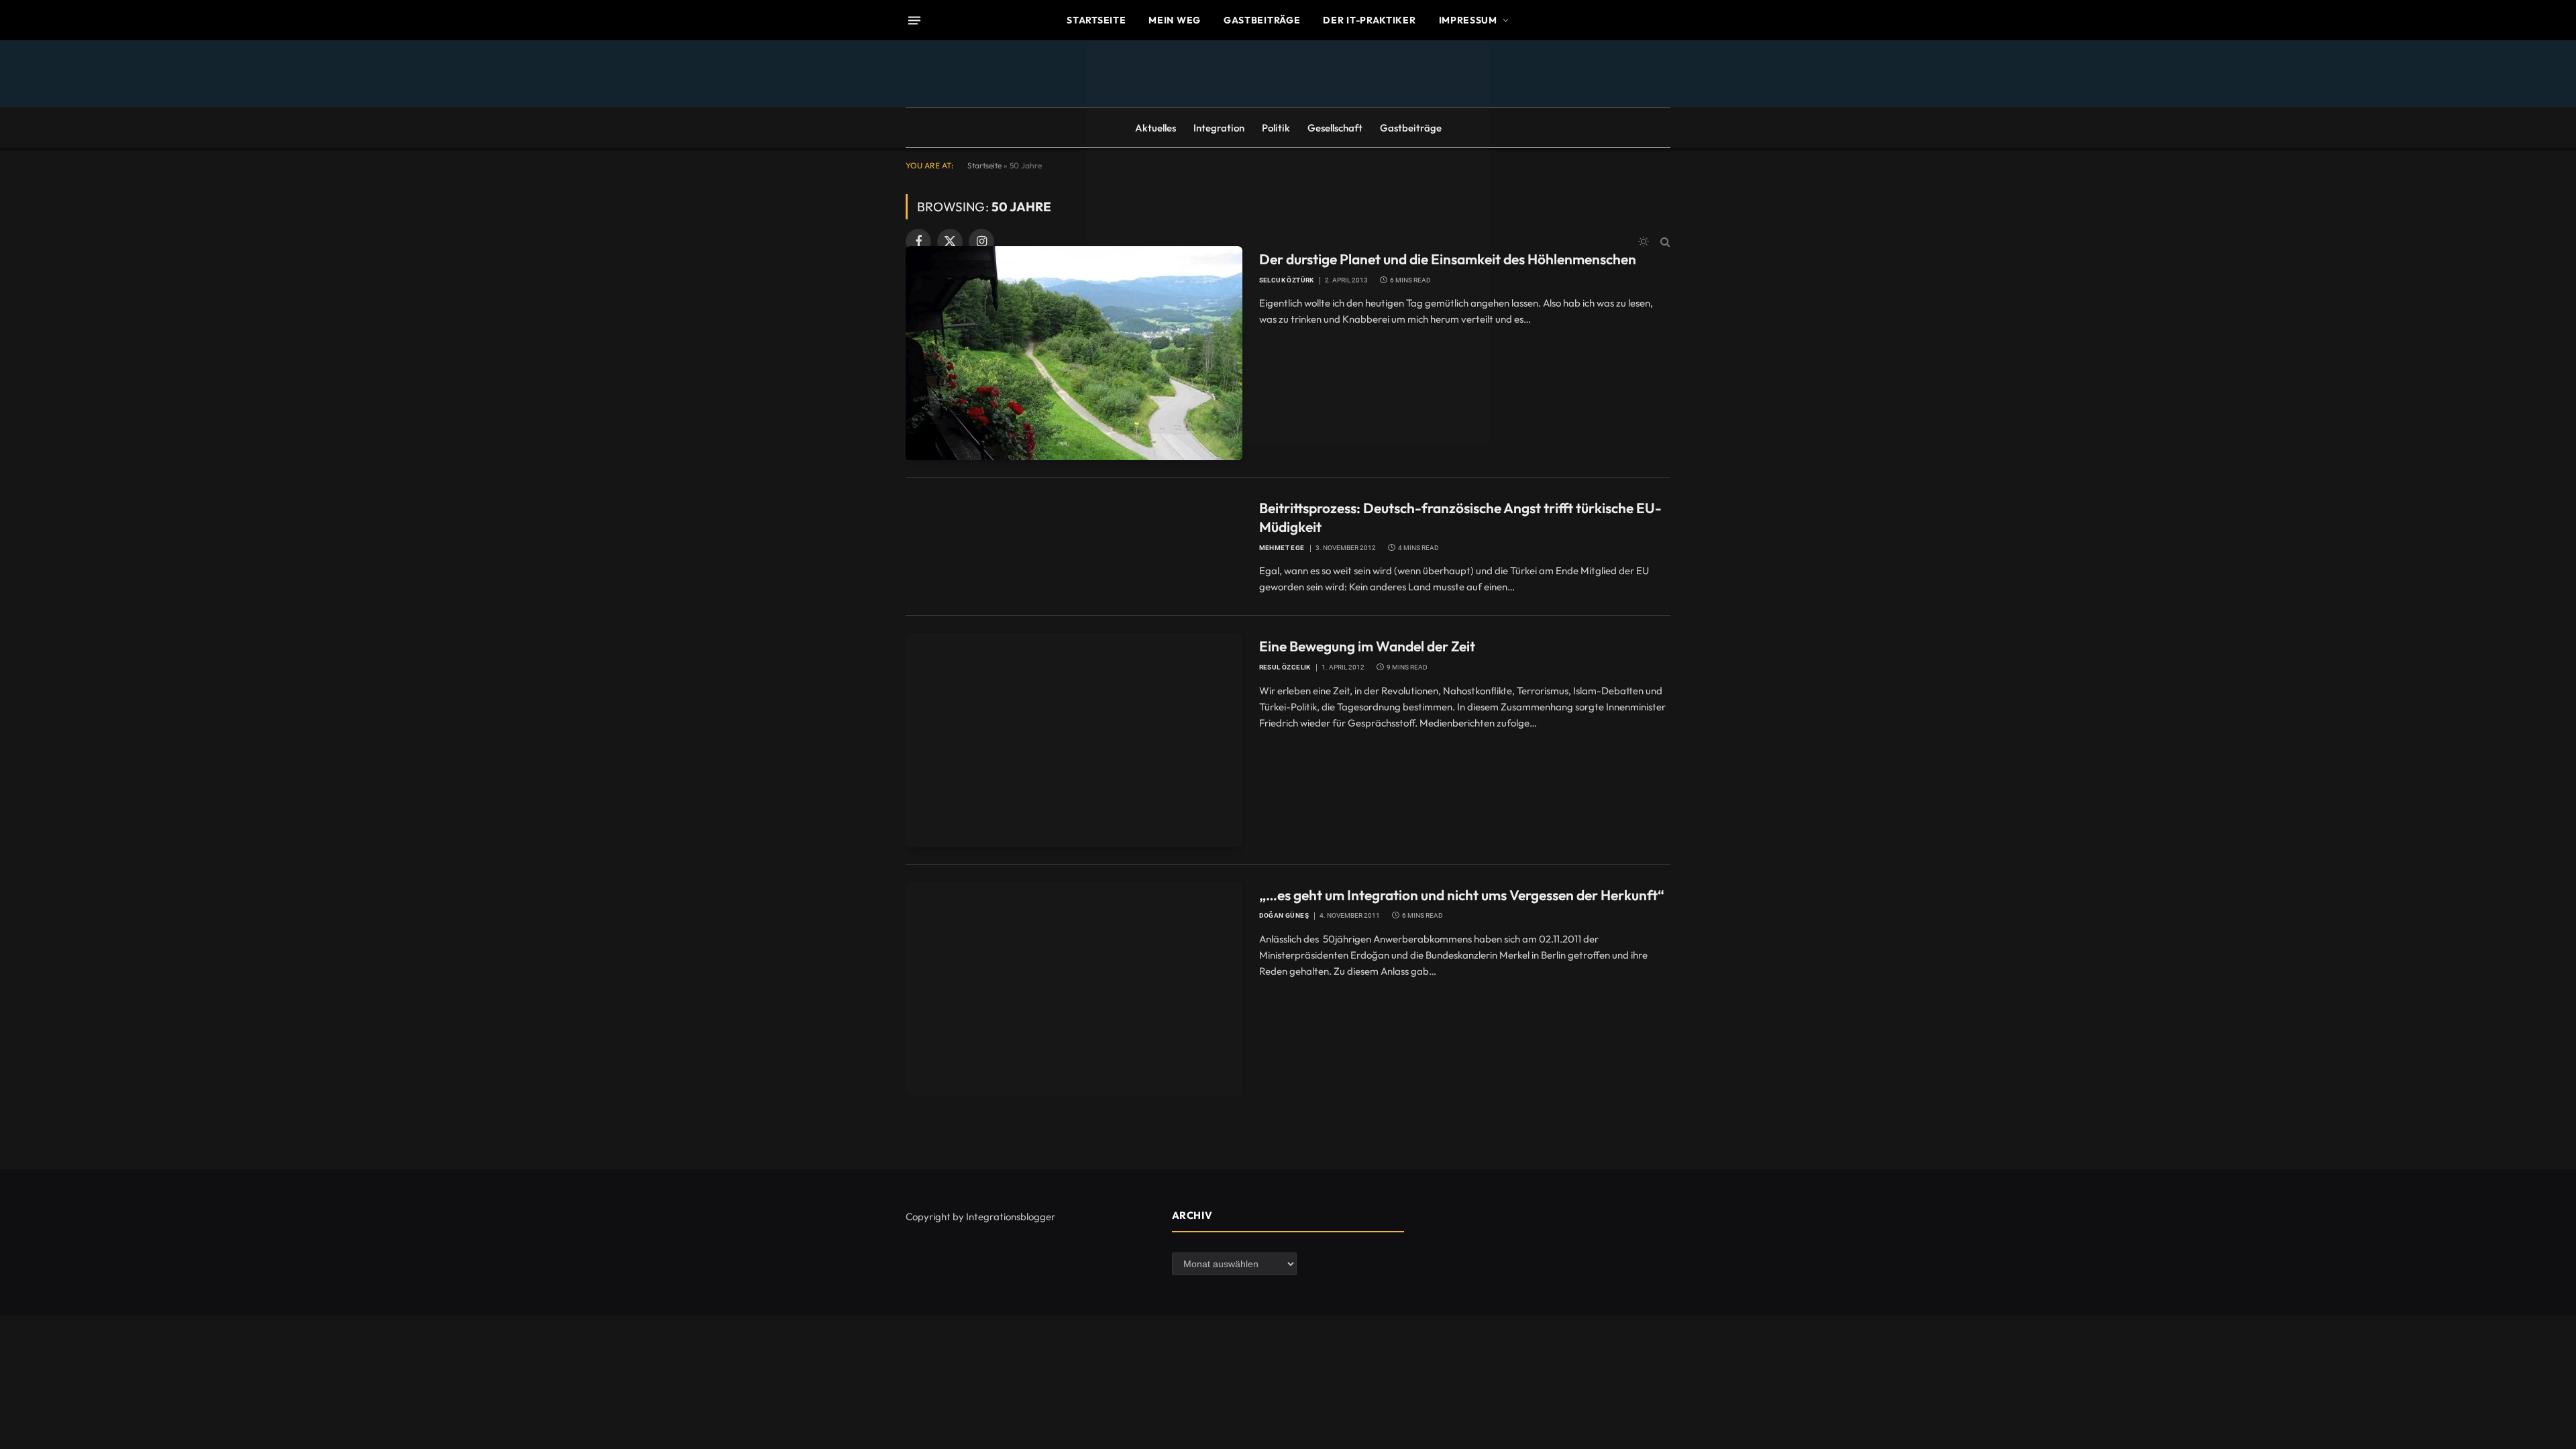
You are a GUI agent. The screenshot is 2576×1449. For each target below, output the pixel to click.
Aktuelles (1156, 128)
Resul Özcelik (1285, 667)
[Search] (1664, 242)
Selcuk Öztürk (1287, 280)
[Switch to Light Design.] (1644, 241)
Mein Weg (1175, 20)
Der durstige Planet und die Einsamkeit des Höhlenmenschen (1448, 259)
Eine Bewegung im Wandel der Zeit (1367, 646)
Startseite (1096, 20)
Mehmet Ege (1282, 548)
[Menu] (914, 20)
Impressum (1468, 20)
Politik (1276, 128)
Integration (1219, 128)
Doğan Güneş (1284, 915)
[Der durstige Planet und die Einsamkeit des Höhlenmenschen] (1074, 353)
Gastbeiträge (1262, 20)
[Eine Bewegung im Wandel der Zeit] (1074, 740)
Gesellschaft (1335, 128)
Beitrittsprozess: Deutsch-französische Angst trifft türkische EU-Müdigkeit (1460, 518)
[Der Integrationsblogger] (1288, 241)
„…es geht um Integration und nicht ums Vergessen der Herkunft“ (1462, 895)
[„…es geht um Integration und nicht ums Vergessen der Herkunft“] (1074, 989)
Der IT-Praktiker (1369, 20)
